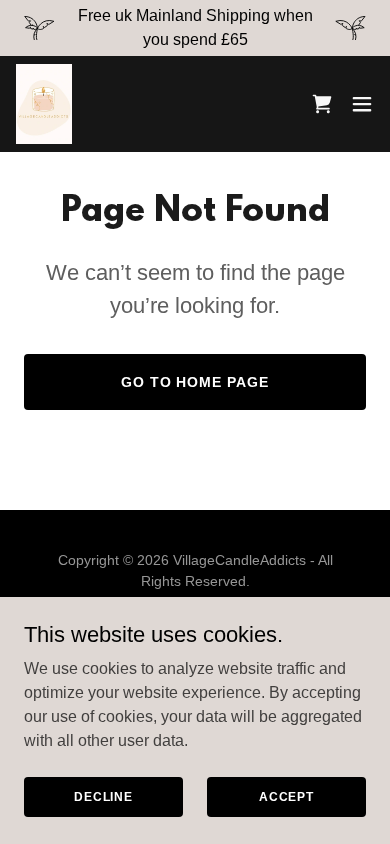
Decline (103, 796)
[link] (44, 104)
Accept (286, 796)
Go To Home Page (195, 382)
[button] (362, 104)
